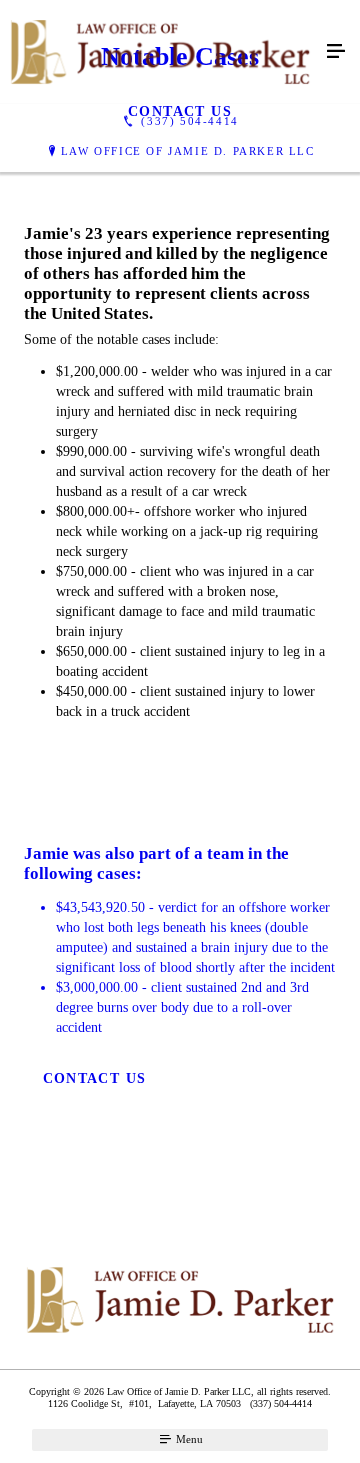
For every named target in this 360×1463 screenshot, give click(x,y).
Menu (188, 1439)
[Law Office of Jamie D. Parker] (160, 52)
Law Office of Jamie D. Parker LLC (188, 151)
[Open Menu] (336, 52)
